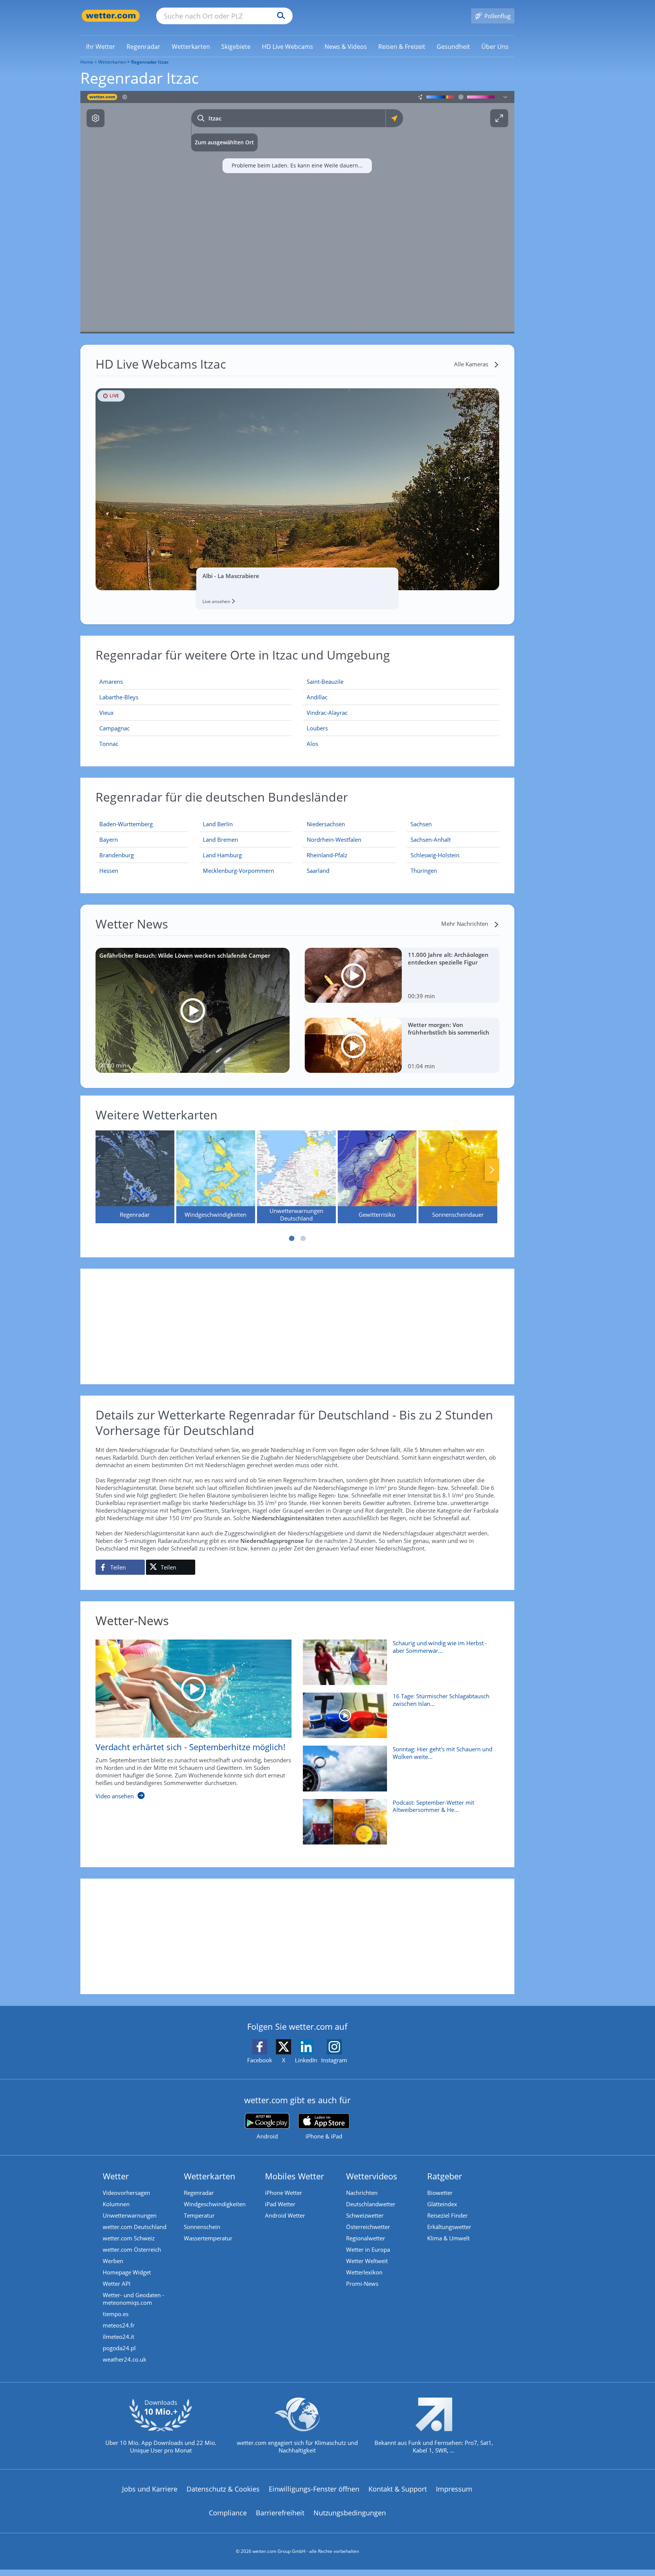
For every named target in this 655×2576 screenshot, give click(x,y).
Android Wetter (285, 2215)
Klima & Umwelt (448, 2238)
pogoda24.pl (119, 2348)
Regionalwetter (366, 2238)
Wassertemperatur (208, 2238)
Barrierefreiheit (280, 2513)
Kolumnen (116, 2204)
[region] (297, 212)
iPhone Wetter (284, 2193)
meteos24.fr (119, 2325)
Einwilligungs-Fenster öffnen (314, 2489)
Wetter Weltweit (367, 2261)
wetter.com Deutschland (135, 2227)
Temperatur (199, 2215)
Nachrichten (362, 2193)
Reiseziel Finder (447, 2215)
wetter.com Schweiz (129, 2238)
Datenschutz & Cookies (223, 2489)
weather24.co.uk (125, 2359)
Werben (113, 2261)
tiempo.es (116, 2314)
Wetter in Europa (368, 2249)
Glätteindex (442, 2204)
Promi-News (362, 2284)
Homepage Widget (127, 2272)
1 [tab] (291, 1238)
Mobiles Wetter (295, 2176)
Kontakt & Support (398, 2489)
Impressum (454, 2489)
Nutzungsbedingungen (350, 2513)
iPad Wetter (280, 2204)
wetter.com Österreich (132, 2249)
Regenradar (199, 2193)
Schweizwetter (365, 2215)
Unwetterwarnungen (130, 2215)
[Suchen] (279, 16)
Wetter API (117, 2284)
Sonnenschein (202, 2227)
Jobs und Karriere (150, 2489)
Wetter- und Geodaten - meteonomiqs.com (133, 2299)
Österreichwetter (368, 2227)
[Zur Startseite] (111, 16)
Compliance (228, 2513)
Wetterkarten (112, 62)
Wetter (116, 2176)
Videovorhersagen (126, 2193)
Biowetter (440, 2193)
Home (87, 62)
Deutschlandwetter (371, 2204)
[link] (101, 47)
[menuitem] (101, 46)
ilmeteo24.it (118, 2337)
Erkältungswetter (449, 2227)
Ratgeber (445, 2176)
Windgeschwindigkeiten (215, 2204)
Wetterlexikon (364, 2272)
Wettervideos (372, 2176)
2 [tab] (303, 1238)
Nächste (492, 1170)
